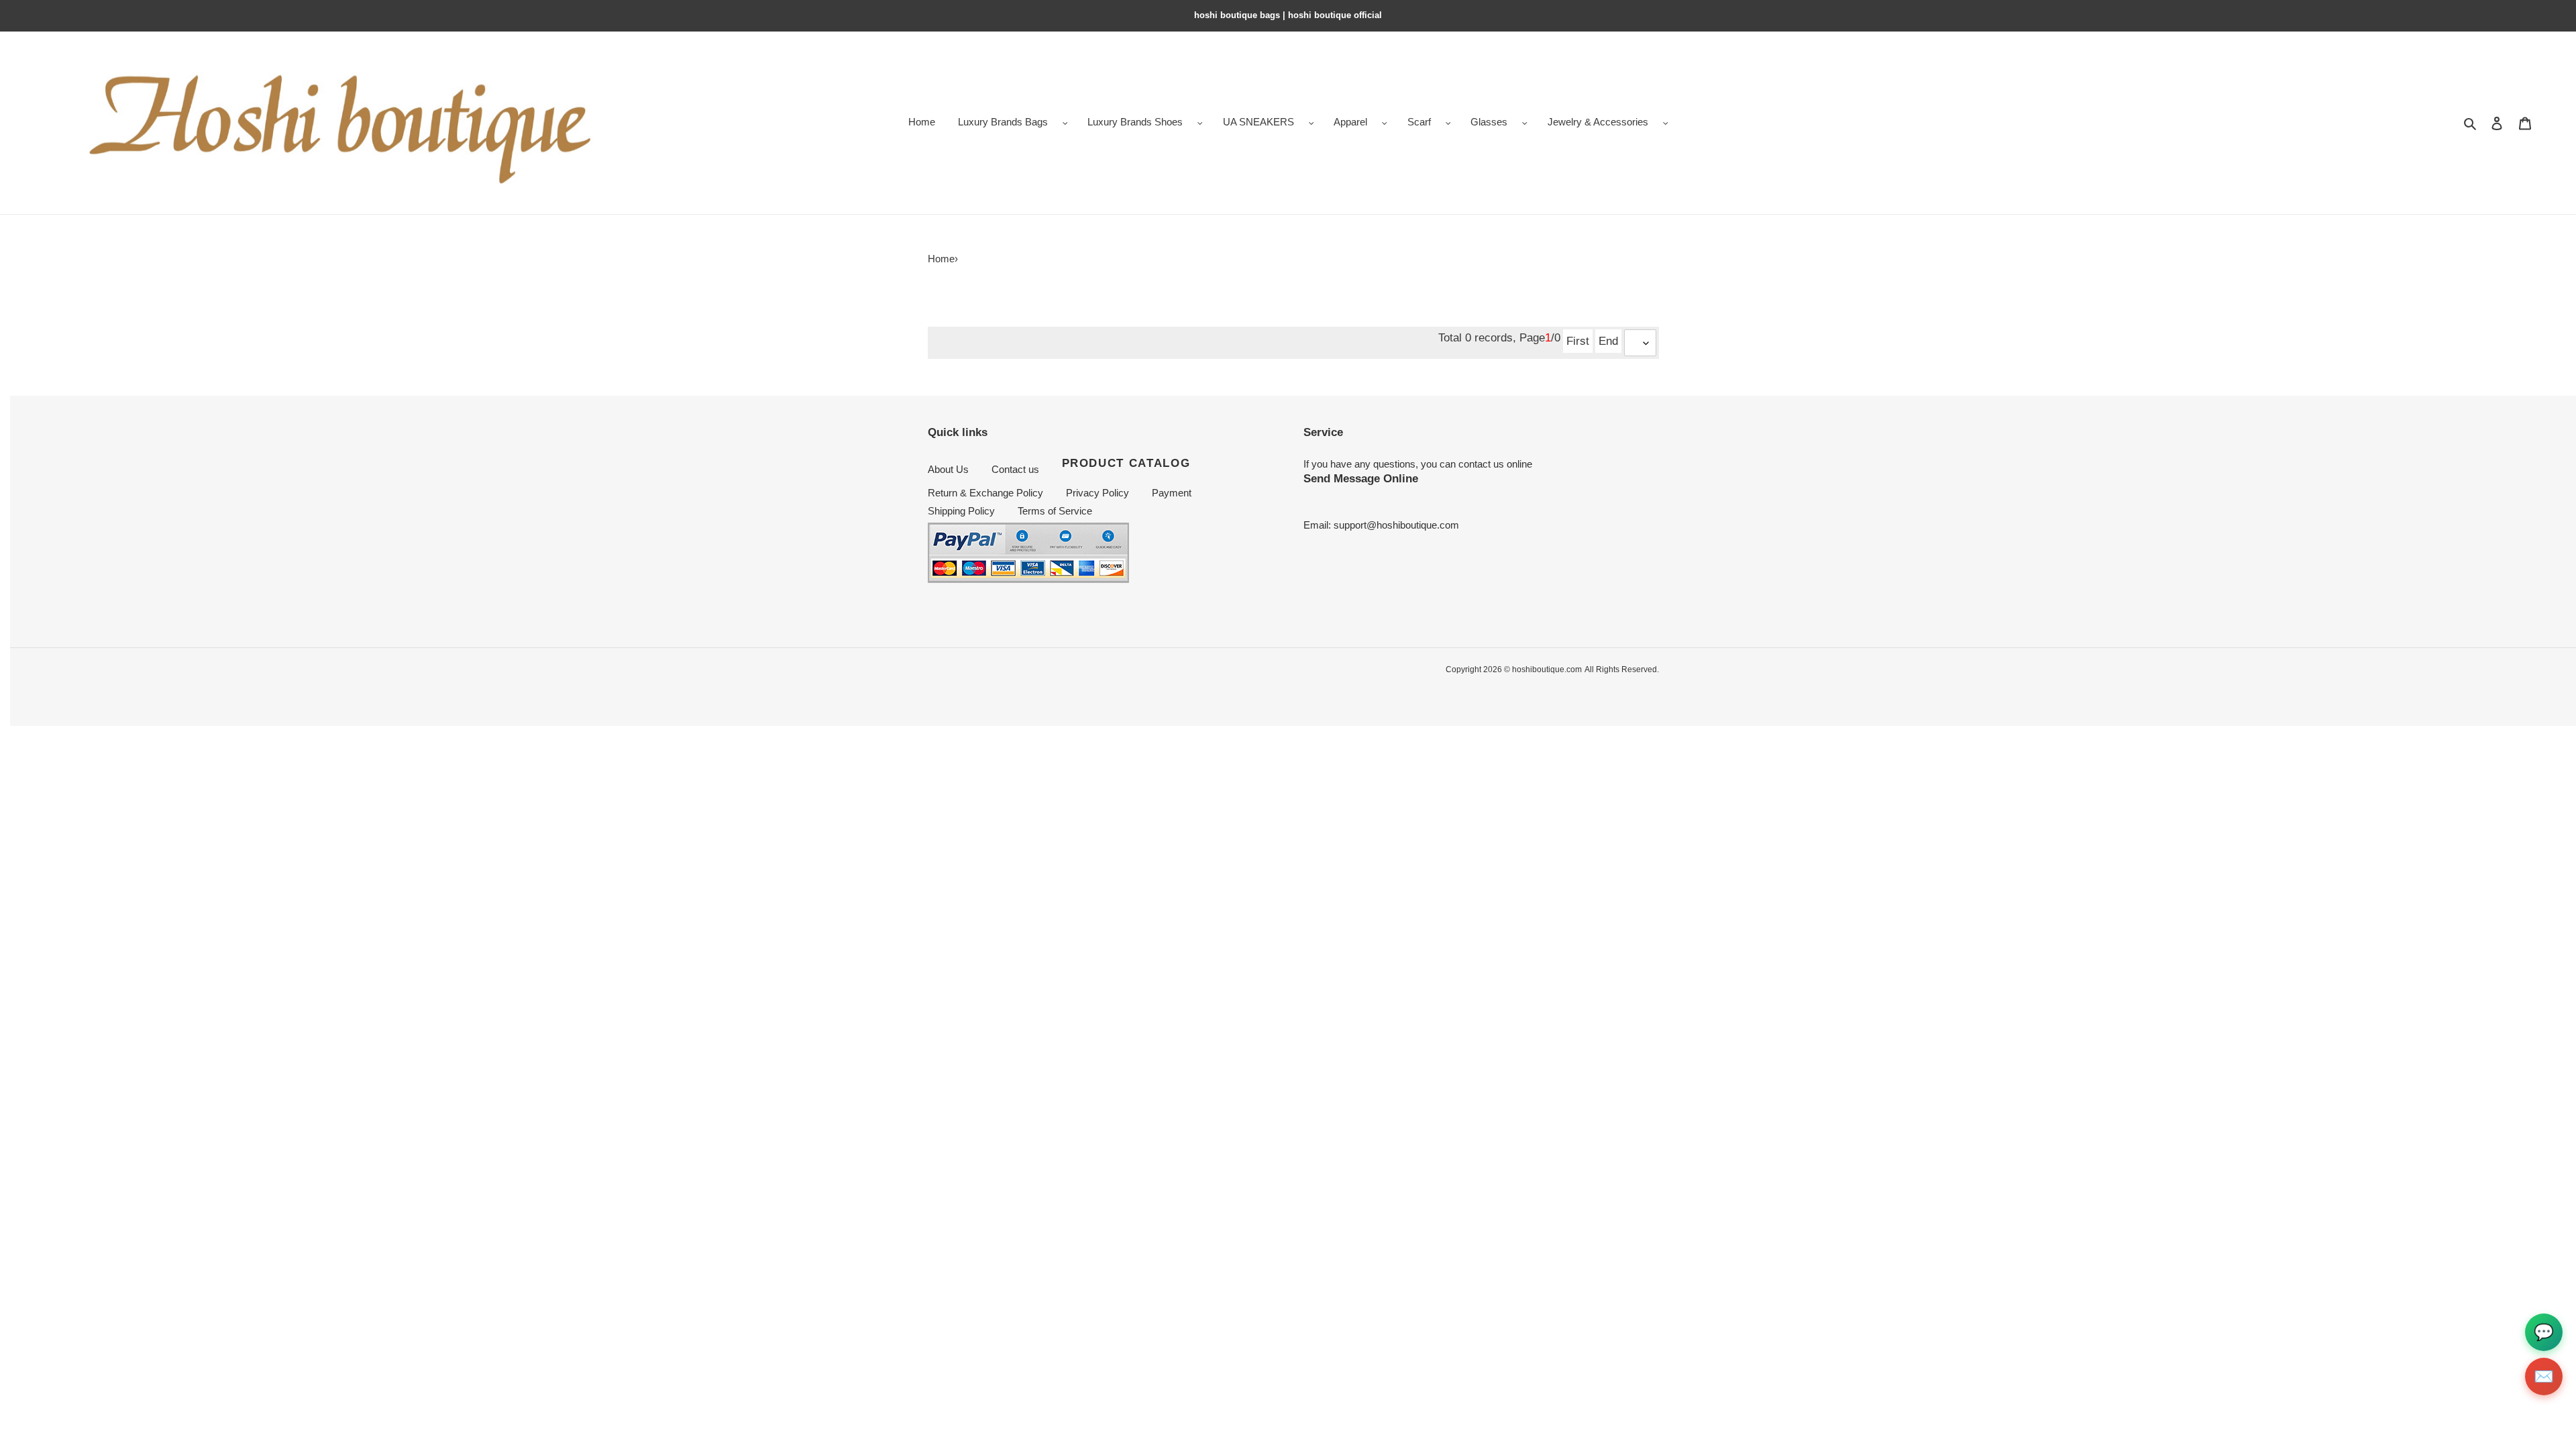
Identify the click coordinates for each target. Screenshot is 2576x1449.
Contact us (1015, 469)
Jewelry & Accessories (1598, 122)
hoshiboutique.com (1547, 669)
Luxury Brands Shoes (1135, 122)
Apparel (1350, 122)
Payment (1172, 493)
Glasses (1489, 122)
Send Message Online (1361, 478)
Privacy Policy (1097, 493)
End (1608, 341)
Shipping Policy (961, 511)
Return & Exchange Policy (985, 493)
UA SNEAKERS (1258, 122)
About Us (948, 469)
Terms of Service (1055, 511)
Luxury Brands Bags (1003, 122)
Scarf (1419, 122)
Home (941, 259)
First (1578, 341)
